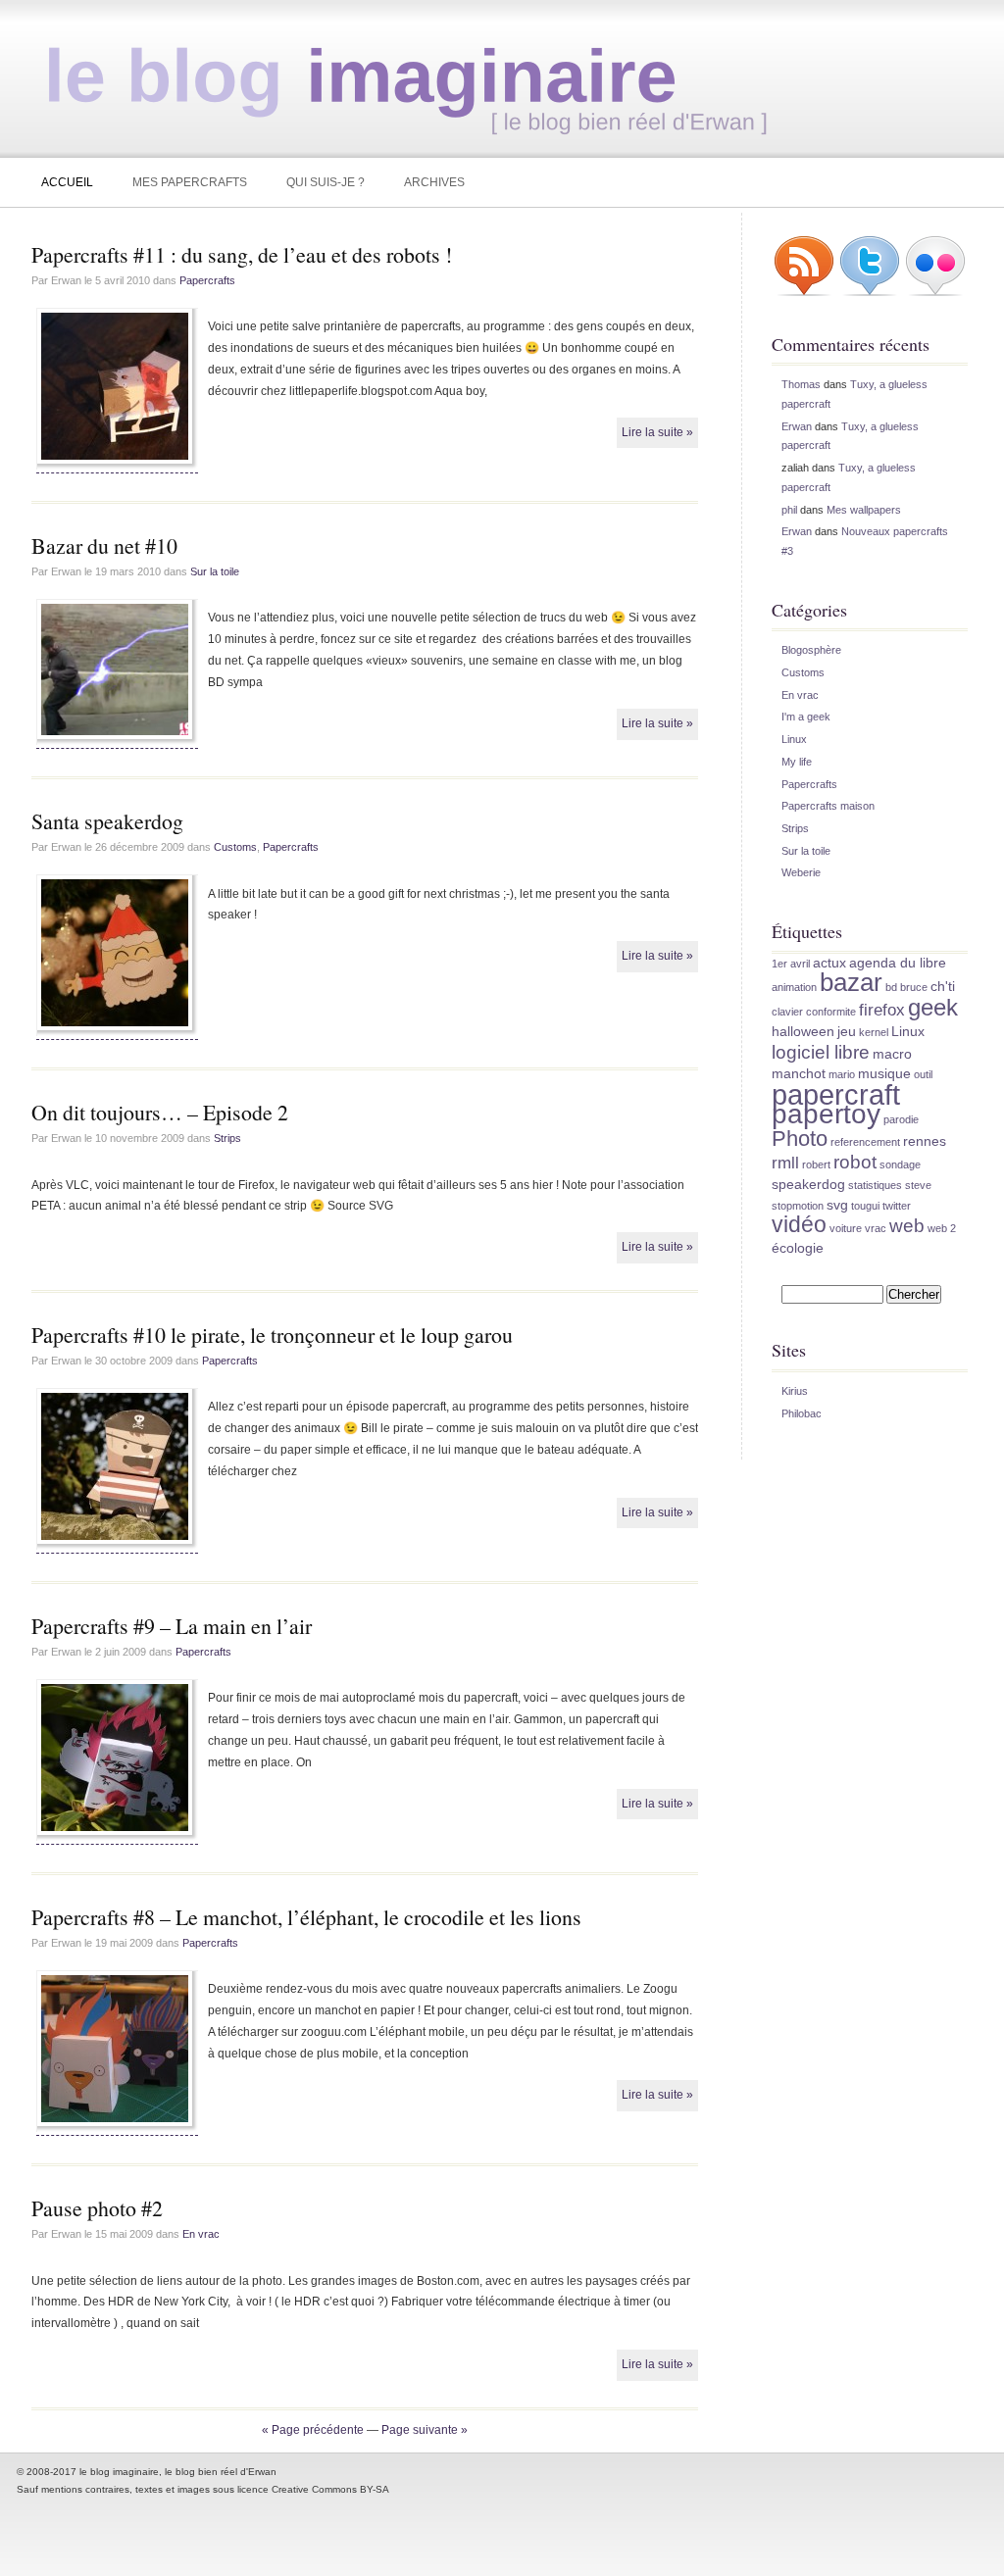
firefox (882, 1010)
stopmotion (798, 1206)
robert (816, 1164)
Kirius (795, 1391)
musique (884, 1073)
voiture (846, 1228)
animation (794, 987)
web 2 (942, 1228)
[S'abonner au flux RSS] (804, 293)
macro (892, 1054)
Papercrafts (207, 280)
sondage (900, 1164)
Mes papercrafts (190, 182)
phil (789, 510)
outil (923, 1074)
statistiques (875, 1185)
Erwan (797, 426)
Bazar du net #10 (104, 545)
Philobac (802, 1413)
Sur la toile (215, 571)
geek (933, 1007)
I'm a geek (806, 717)
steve (918, 1185)
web (907, 1226)
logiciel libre (821, 1052)
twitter (897, 1206)
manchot (799, 1073)
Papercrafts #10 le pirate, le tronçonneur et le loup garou (272, 1335)
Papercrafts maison (828, 806)
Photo (800, 1139)
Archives (434, 182)
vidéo (799, 1224)
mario (842, 1074)
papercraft (836, 1094)
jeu (847, 1031)
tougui (865, 1206)
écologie (798, 1248)
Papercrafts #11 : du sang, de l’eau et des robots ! (242, 254)
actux (829, 963)
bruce (914, 987)
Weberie (801, 872)
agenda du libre (898, 963)
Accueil (67, 182)
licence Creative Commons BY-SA (313, 2489)
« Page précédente (313, 2430)
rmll (785, 1163)
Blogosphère (811, 650)
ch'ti (943, 986)
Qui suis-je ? (326, 182)
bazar (851, 982)
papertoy (826, 1114)
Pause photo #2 (97, 2208)
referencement (865, 1142)
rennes (925, 1141)
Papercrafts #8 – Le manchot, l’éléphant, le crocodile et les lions (306, 1917)
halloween (803, 1031)
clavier (787, 1012)
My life (797, 762)
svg (837, 1205)
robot (855, 1162)
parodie (901, 1119)
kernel (874, 1032)
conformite (831, 1012)
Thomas (801, 384)
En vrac (201, 2234)
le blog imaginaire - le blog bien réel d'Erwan (396, 74)
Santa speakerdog (107, 821)
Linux (794, 739)
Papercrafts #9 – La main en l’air (172, 1626)
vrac (876, 1228)
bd (891, 987)
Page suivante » (425, 2430)
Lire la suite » (657, 432)
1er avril (791, 964)
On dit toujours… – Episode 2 (160, 1112)
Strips (227, 1138)
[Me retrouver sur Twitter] (870, 293)
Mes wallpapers (864, 510)
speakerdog (808, 1184)
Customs (235, 847)
